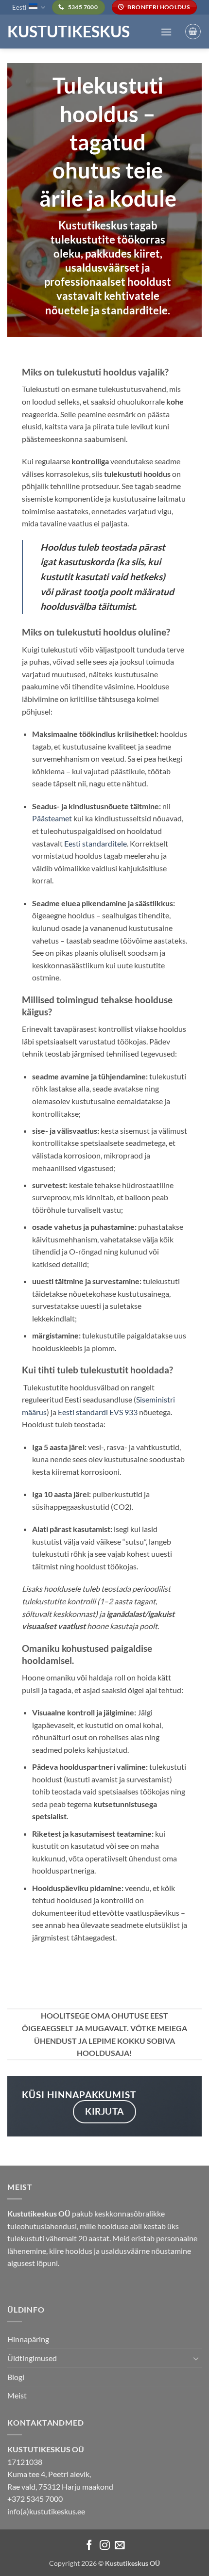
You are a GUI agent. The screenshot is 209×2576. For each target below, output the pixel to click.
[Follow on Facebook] (89, 2546)
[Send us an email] (120, 2546)
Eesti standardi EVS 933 (98, 1412)
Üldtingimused (32, 2358)
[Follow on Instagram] (105, 2546)
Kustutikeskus (69, 32)
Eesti (19, 7)
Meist (17, 2395)
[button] (166, 32)
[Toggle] (196, 2358)
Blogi (16, 2377)
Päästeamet (52, 818)
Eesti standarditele (96, 843)
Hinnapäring (28, 2339)
